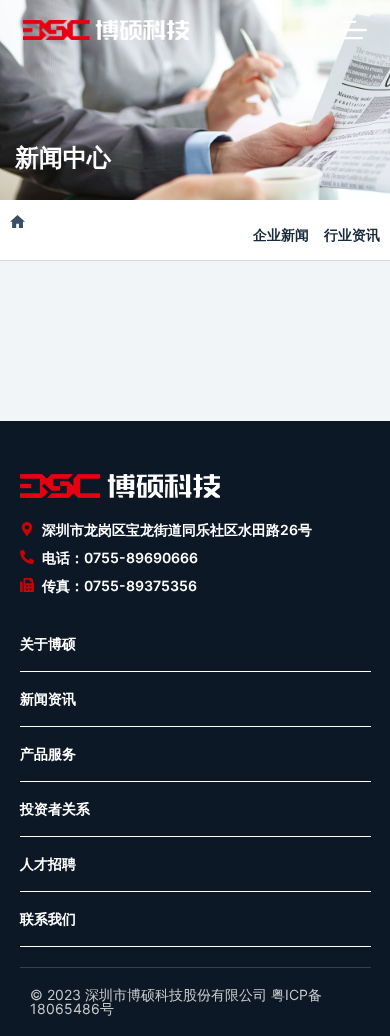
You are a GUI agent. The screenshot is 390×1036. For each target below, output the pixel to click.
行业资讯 (352, 234)
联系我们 (48, 918)
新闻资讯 (48, 698)
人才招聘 (48, 863)
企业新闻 (281, 234)
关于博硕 (48, 643)
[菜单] (355, 30)
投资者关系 (55, 808)
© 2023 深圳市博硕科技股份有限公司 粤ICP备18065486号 (176, 1001)
